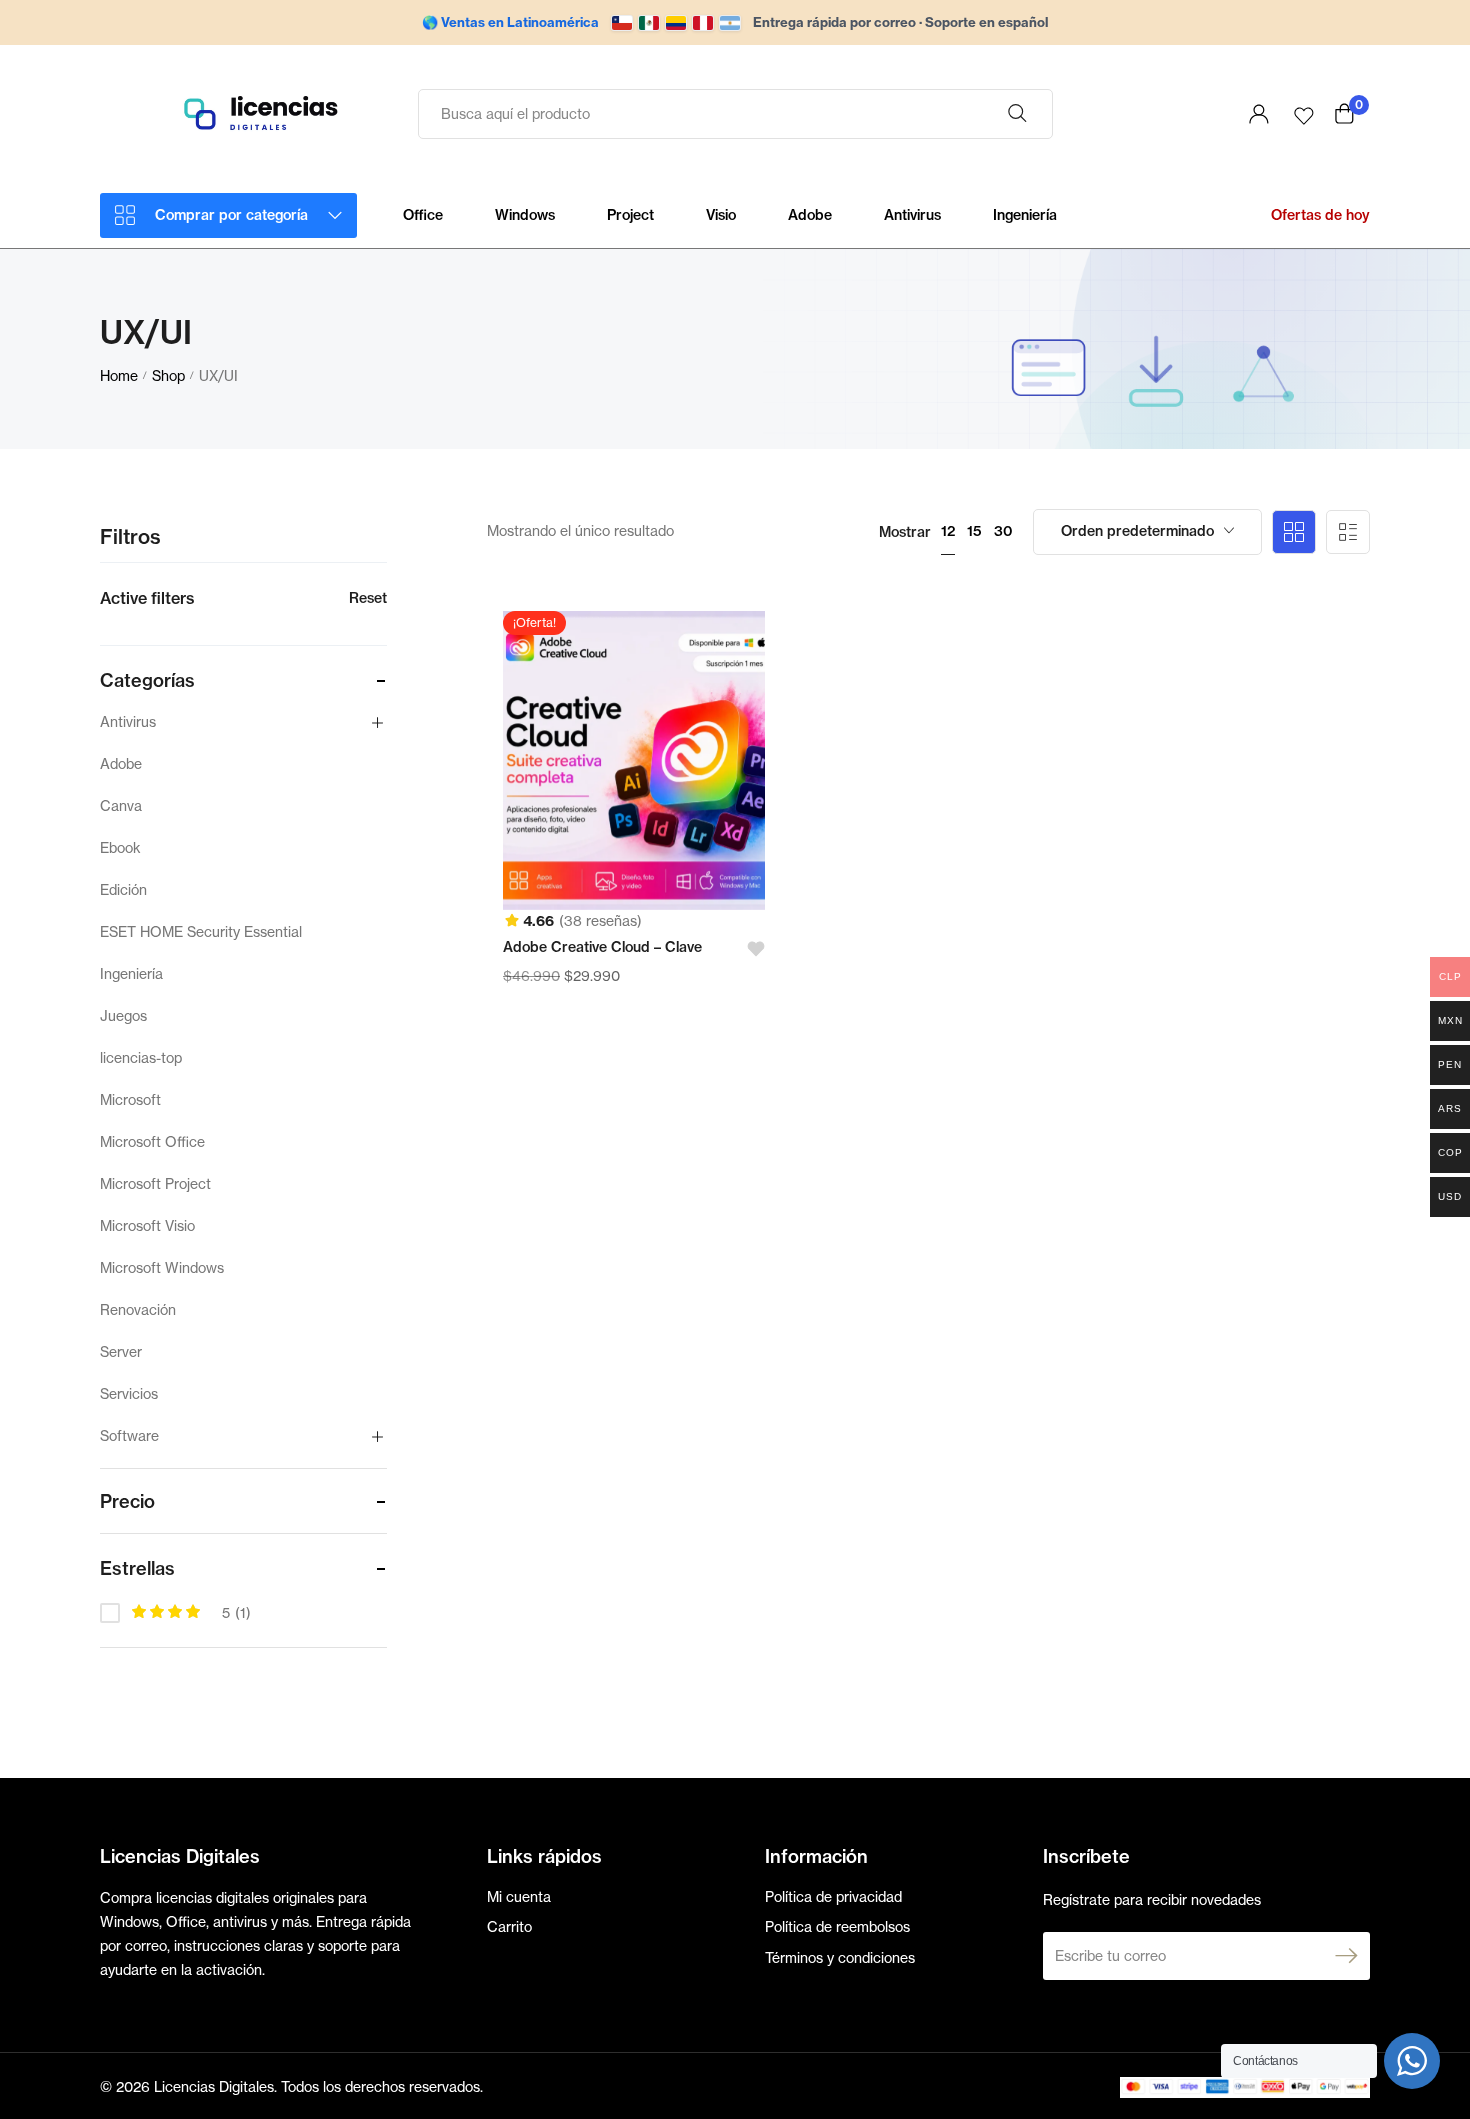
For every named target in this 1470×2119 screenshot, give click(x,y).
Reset (368, 598)
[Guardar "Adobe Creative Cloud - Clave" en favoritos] (749, 949)
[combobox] (1147, 532)
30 (1003, 531)
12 (948, 531)
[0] (1344, 113)
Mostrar (905, 532)
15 (974, 531)
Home (119, 375)
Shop (168, 375)
